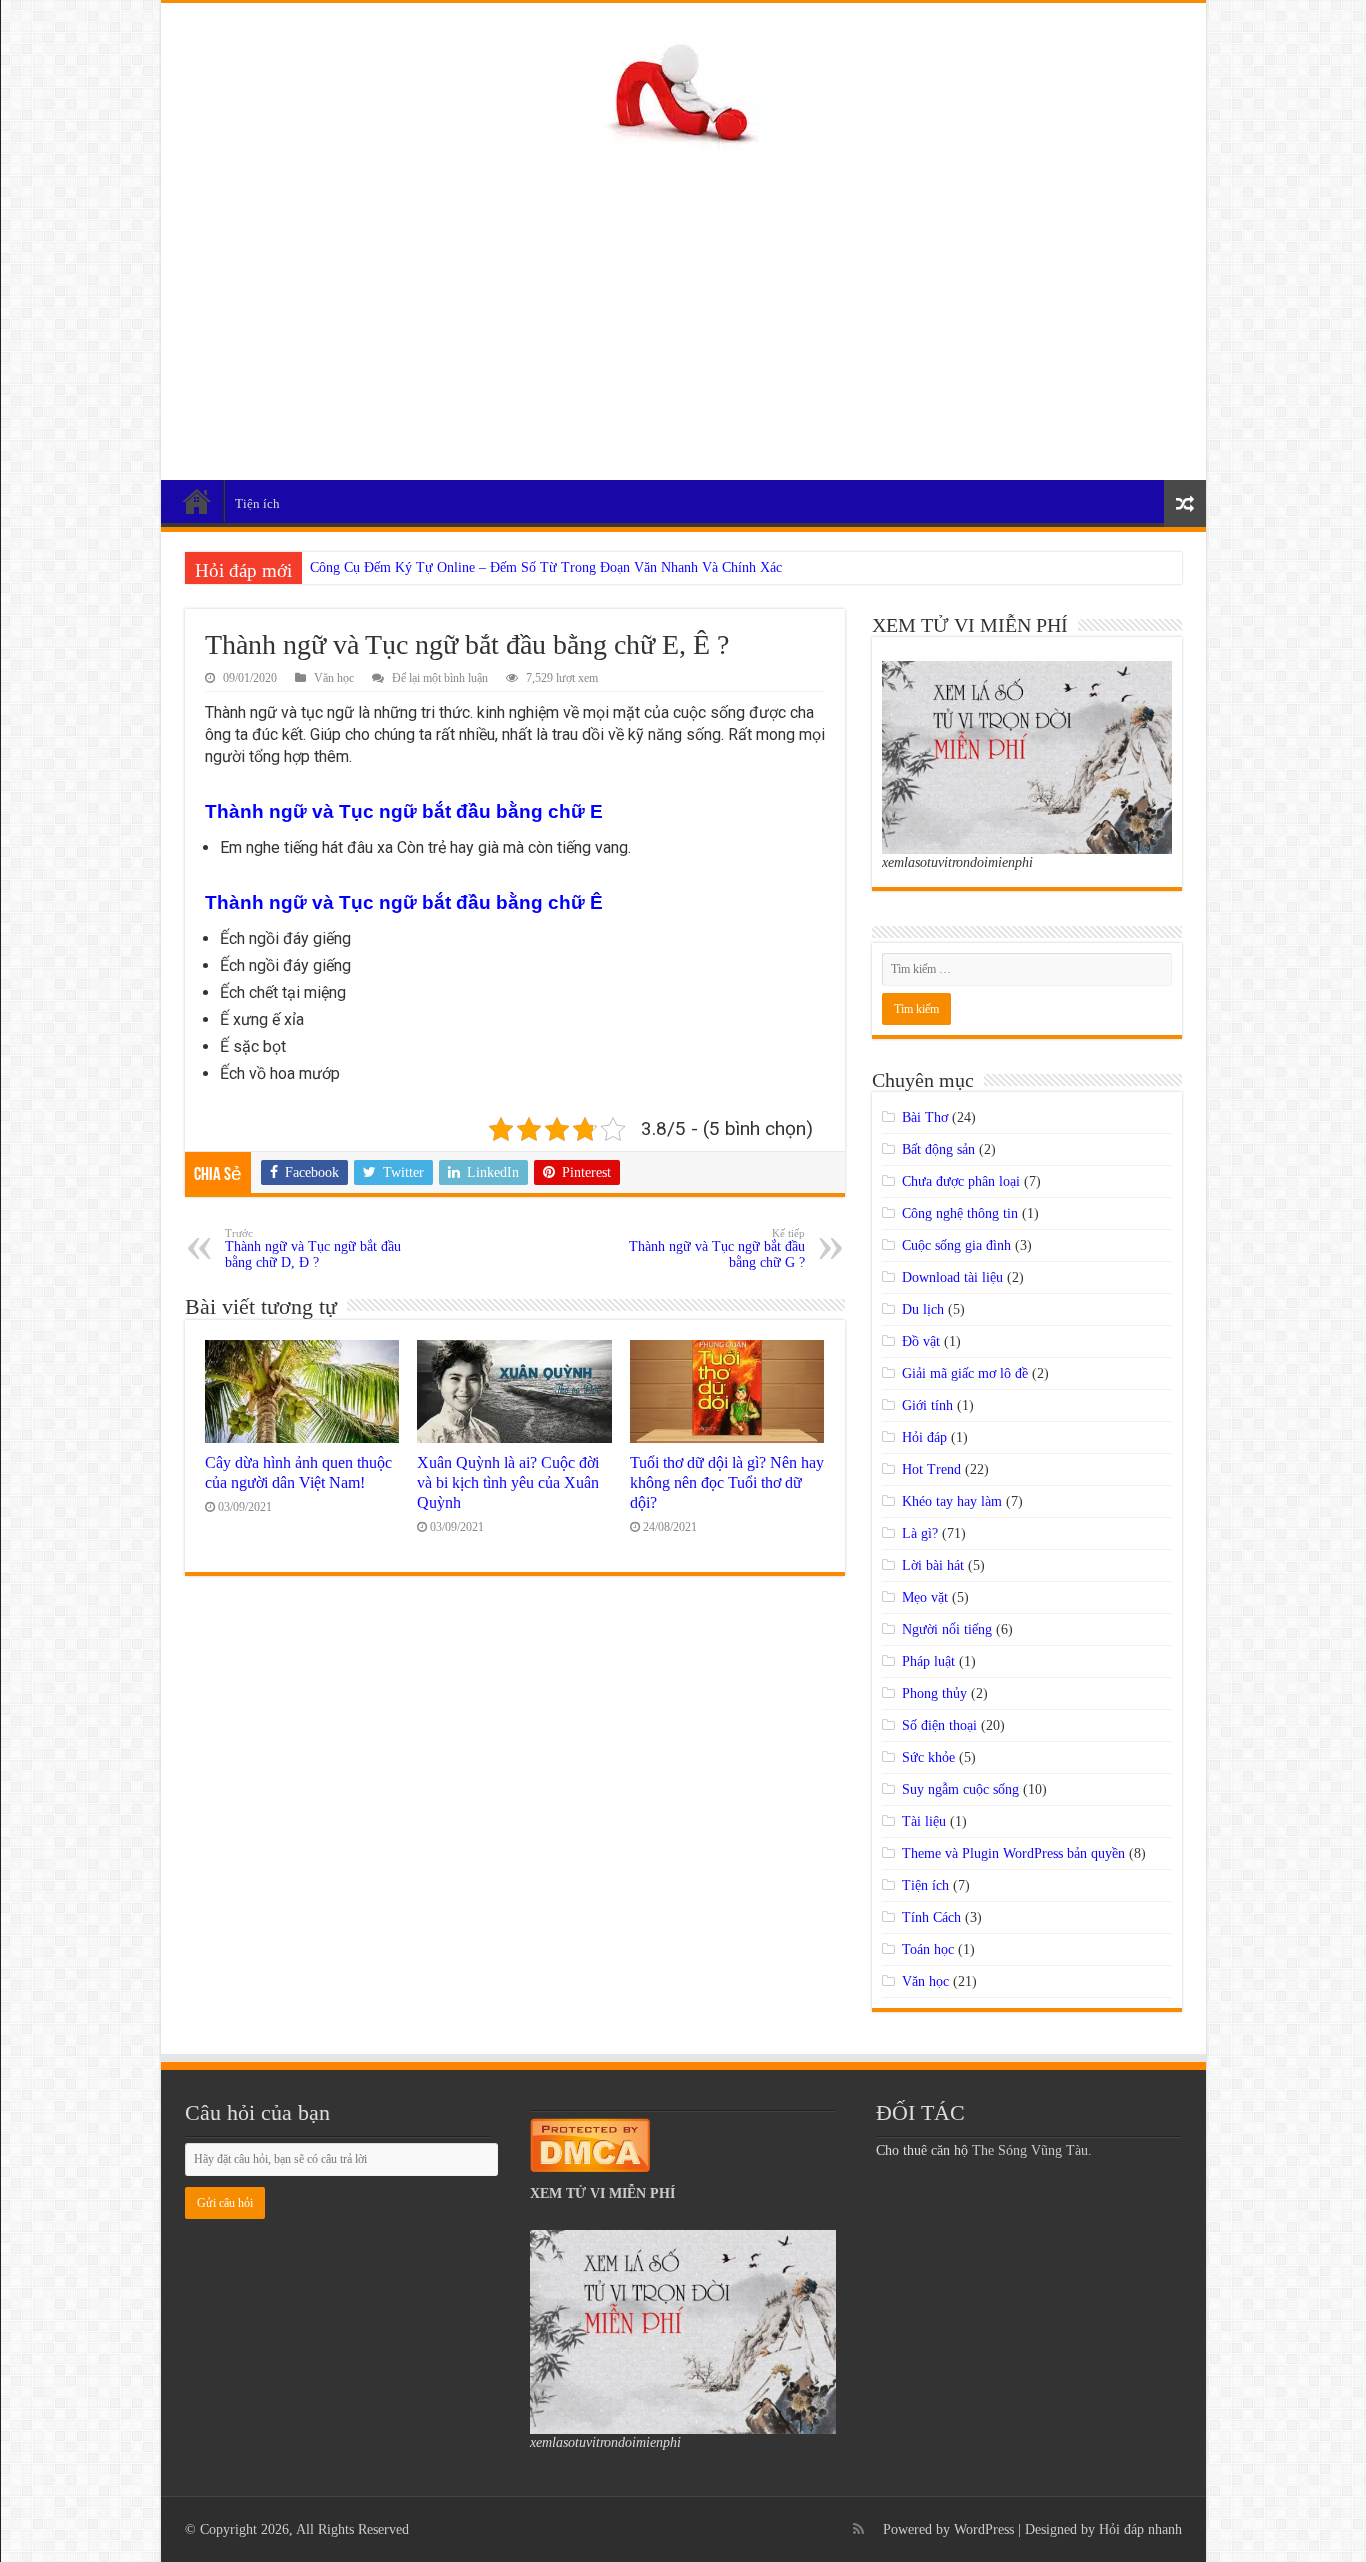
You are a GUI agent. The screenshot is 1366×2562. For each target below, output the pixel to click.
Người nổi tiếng (947, 1629)
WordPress (984, 2529)
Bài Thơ (925, 1117)
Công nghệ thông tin (960, 1213)
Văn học (334, 678)
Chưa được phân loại (961, 1181)
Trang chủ (197, 501)
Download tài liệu (952, 1277)
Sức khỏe (928, 1757)
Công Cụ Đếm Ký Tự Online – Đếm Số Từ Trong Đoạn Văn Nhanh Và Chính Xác (546, 567)
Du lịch (923, 1309)
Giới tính (927, 1405)
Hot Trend (931, 1469)
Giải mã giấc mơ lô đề (965, 1373)
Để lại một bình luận (440, 678)
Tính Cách (931, 1917)
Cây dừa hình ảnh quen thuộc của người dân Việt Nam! (298, 1472)
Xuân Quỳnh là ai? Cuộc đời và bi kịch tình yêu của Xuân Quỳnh (508, 1482)
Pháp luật (928, 1661)
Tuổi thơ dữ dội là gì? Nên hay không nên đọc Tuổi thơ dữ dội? (727, 1482)
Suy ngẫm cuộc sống (960, 1789)
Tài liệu (924, 1821)
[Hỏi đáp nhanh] (683, 89)
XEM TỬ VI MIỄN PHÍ (602, 2193)
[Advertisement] (683, 305)
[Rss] (858, 2529)
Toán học (928, 1949)
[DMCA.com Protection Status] (590, 2143)
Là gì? (920, 1533)
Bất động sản (938, 1149)
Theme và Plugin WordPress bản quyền (1013, 1853)
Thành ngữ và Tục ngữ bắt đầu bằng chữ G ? (717, 1248)
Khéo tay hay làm (952, 1501)
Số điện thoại (939, 1725)
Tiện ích (257, 503)
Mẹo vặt (925, 1597)
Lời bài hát (933, 1565)
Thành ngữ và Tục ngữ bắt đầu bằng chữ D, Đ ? (313, 1248)
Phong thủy (934, 1693)
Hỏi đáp (924, 1437)
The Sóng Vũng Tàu (1030, 2150)
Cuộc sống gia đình (956, 1245)
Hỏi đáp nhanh (1140, 2529)
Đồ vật (921, 1341)
